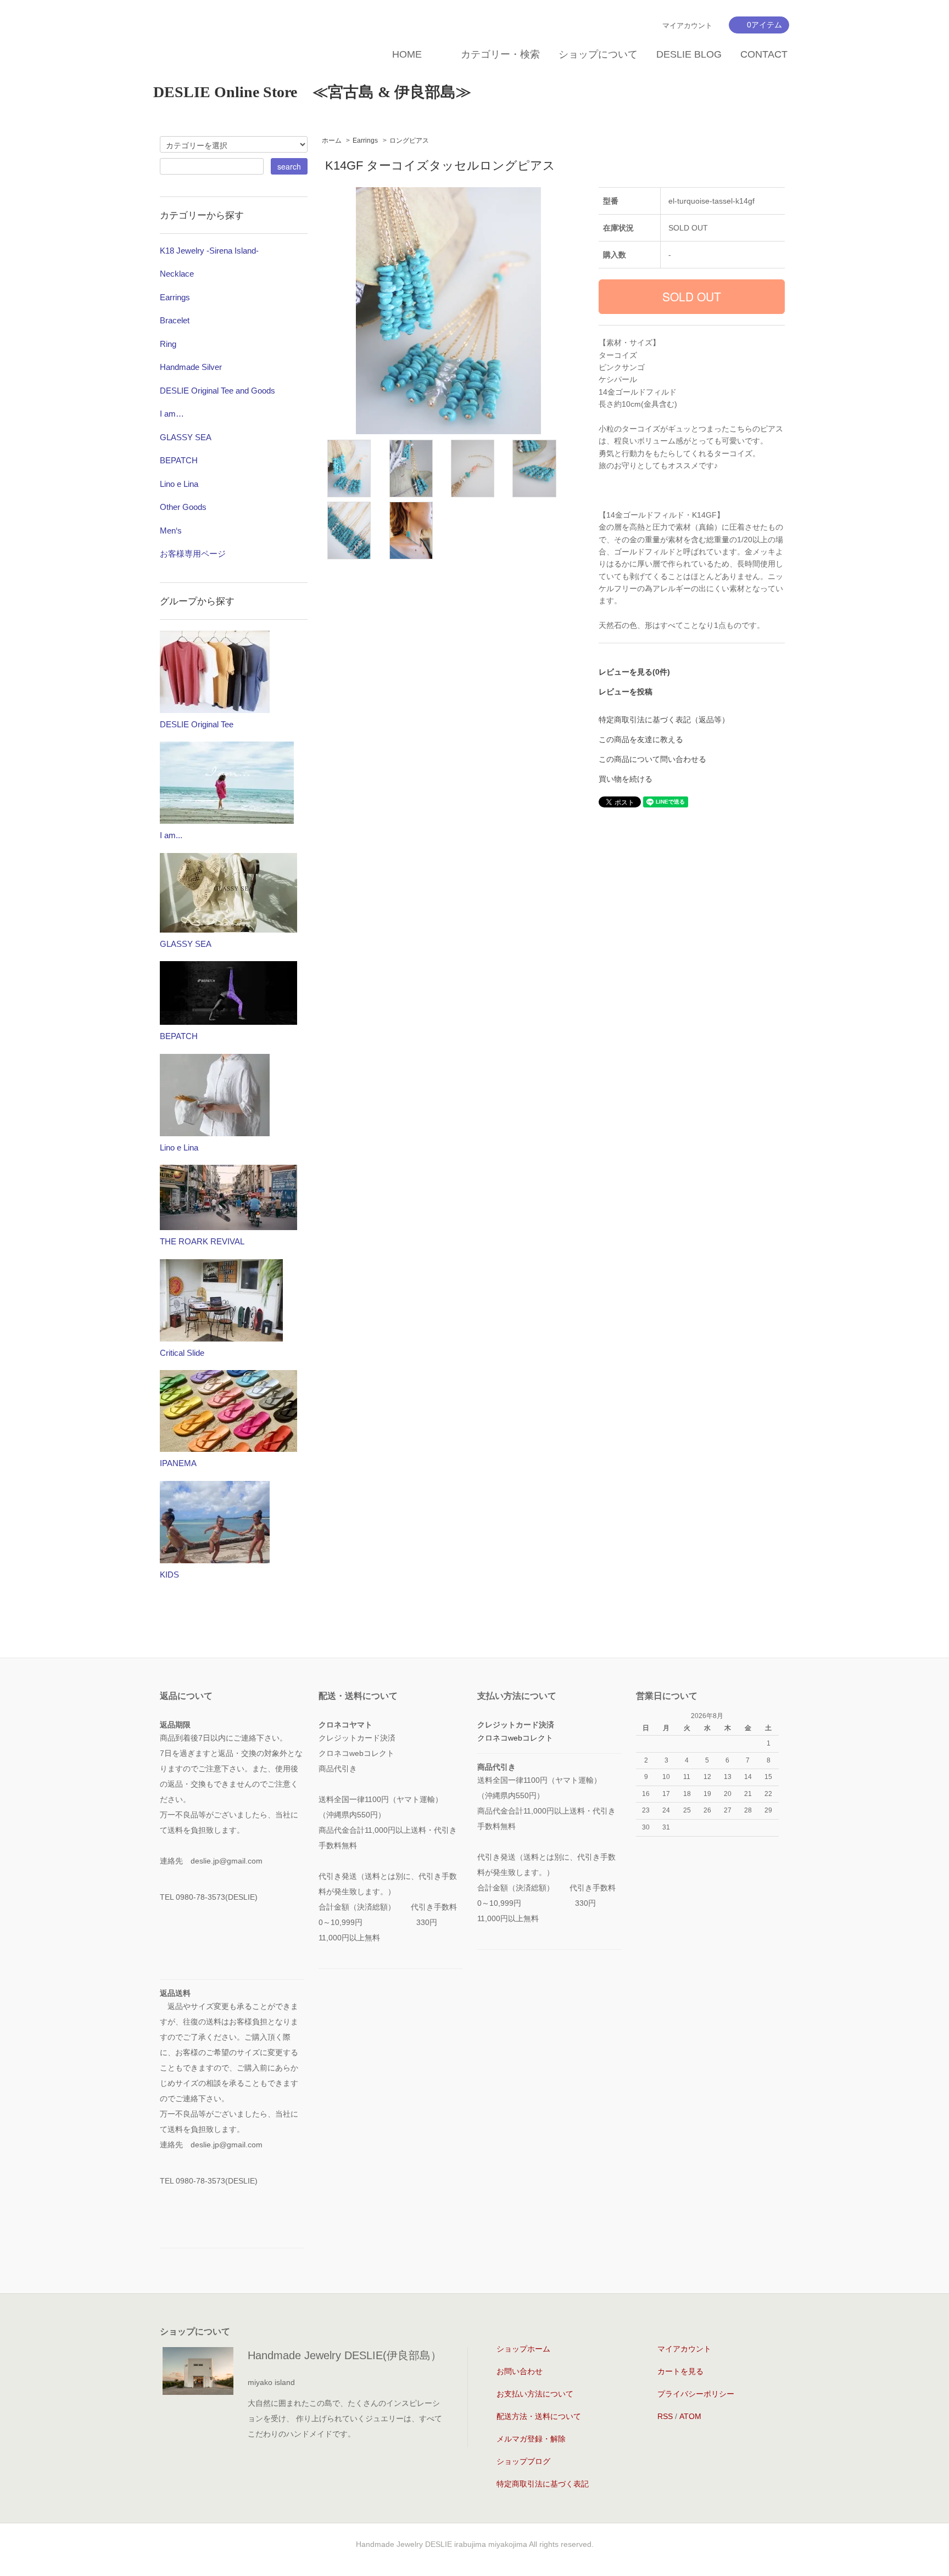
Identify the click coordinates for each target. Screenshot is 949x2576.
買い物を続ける (626, 779)
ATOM (690, 2416)
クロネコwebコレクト (515, 1738)
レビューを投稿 (626, 692)
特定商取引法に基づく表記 (543, 2484)
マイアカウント (687, 26)
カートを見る (680, 2371)
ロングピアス (409, 141)
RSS (665, 2416)
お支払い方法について (535, 2394)
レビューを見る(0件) (634, 672)
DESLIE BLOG (689, 54)
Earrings (365, 141)
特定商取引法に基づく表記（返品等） (664, 720)
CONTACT (764, 54)
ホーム (332, 141)
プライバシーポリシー (696, 2394)
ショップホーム (523, 2349)
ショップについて (598, 54)
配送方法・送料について (539, 2416)
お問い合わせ (520, 2371)
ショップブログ (523, 2461)
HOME (407, 54)
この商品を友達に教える (641, 739)
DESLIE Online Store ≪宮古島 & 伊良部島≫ (312, 92)
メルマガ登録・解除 (531, 2439)
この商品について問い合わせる (652, 759)
